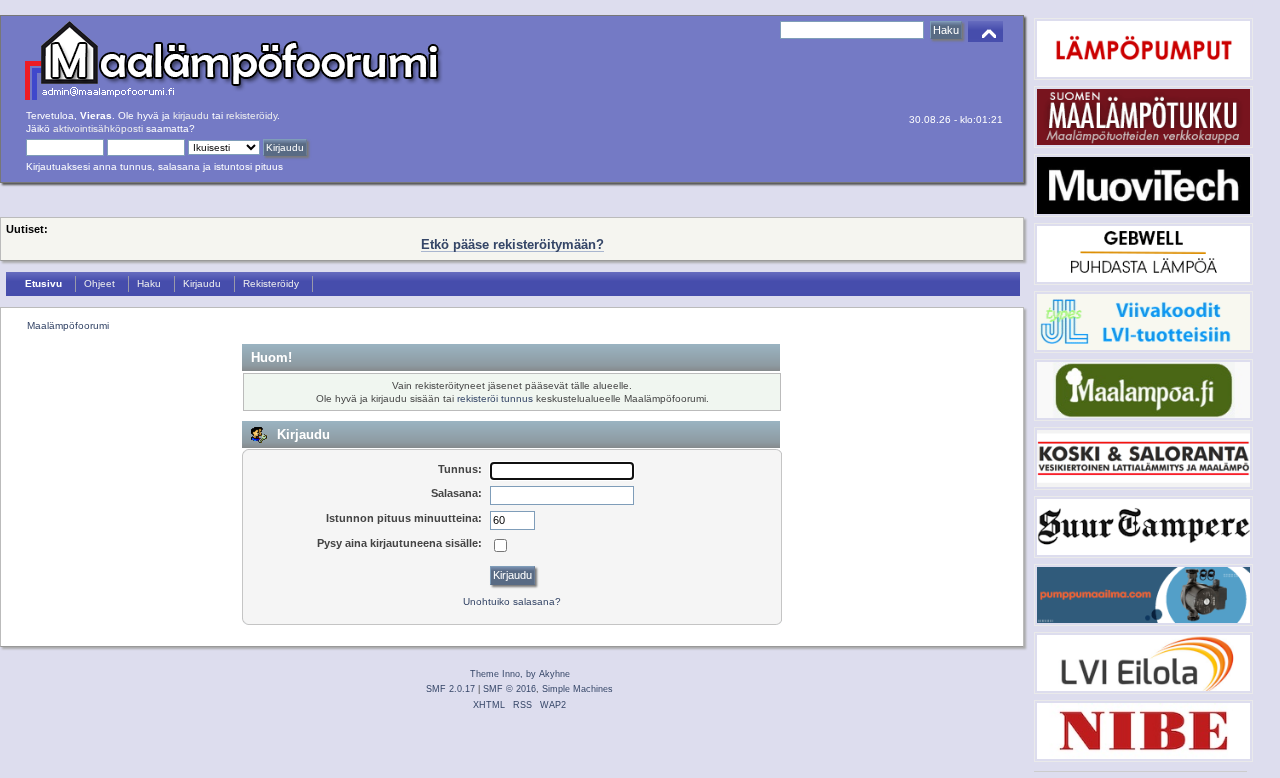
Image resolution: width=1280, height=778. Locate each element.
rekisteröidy (251, 115)
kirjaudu (191, 115)
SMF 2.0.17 (450, 689)
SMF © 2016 (509, 689)
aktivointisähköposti (98, 128)
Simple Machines (577, 689)
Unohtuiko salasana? (512, 601)
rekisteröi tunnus (495, 398)
